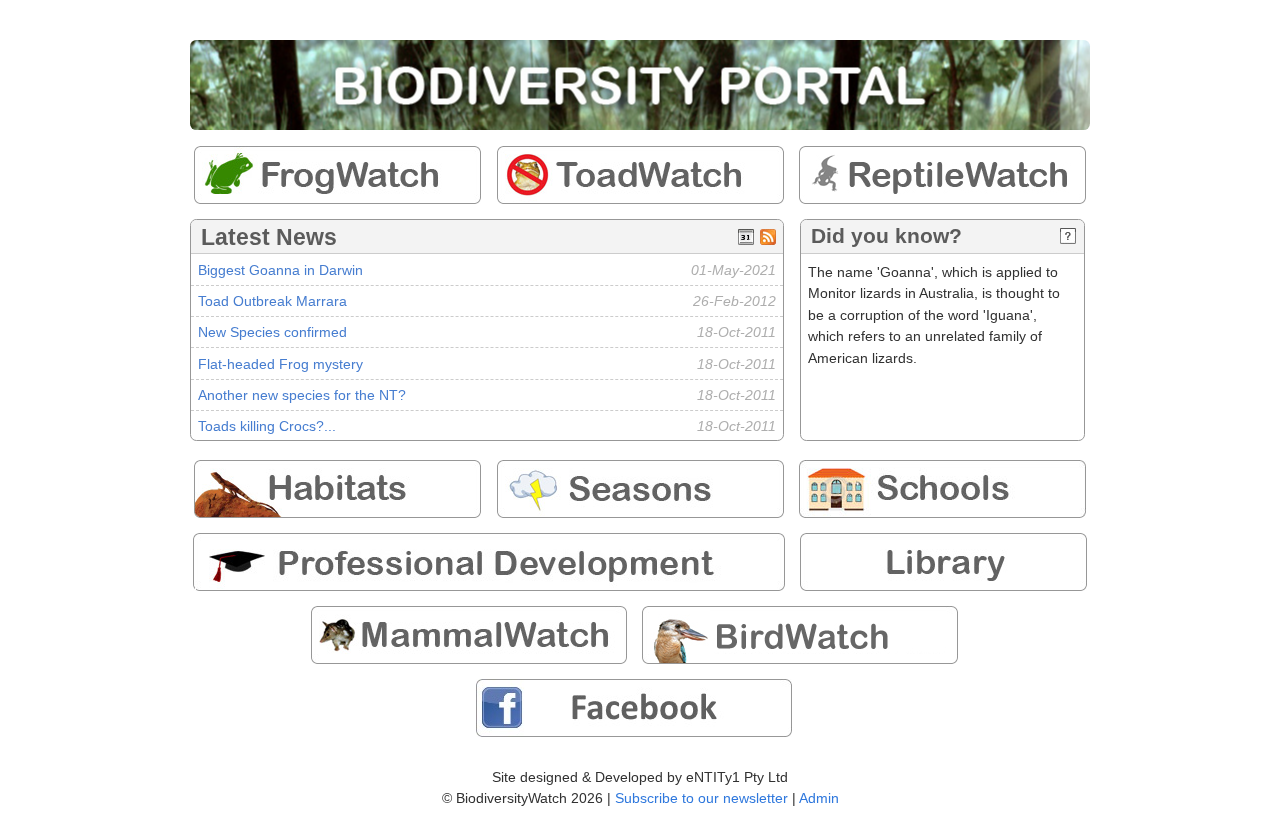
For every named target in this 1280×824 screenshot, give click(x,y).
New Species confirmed (272, 332)
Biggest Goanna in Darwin (280, 270)
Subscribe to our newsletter (701, 798)
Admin (819, 798)
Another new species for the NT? (302, 395)
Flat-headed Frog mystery (280, 364)
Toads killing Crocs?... (267, 426)
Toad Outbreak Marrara (272, 301)
